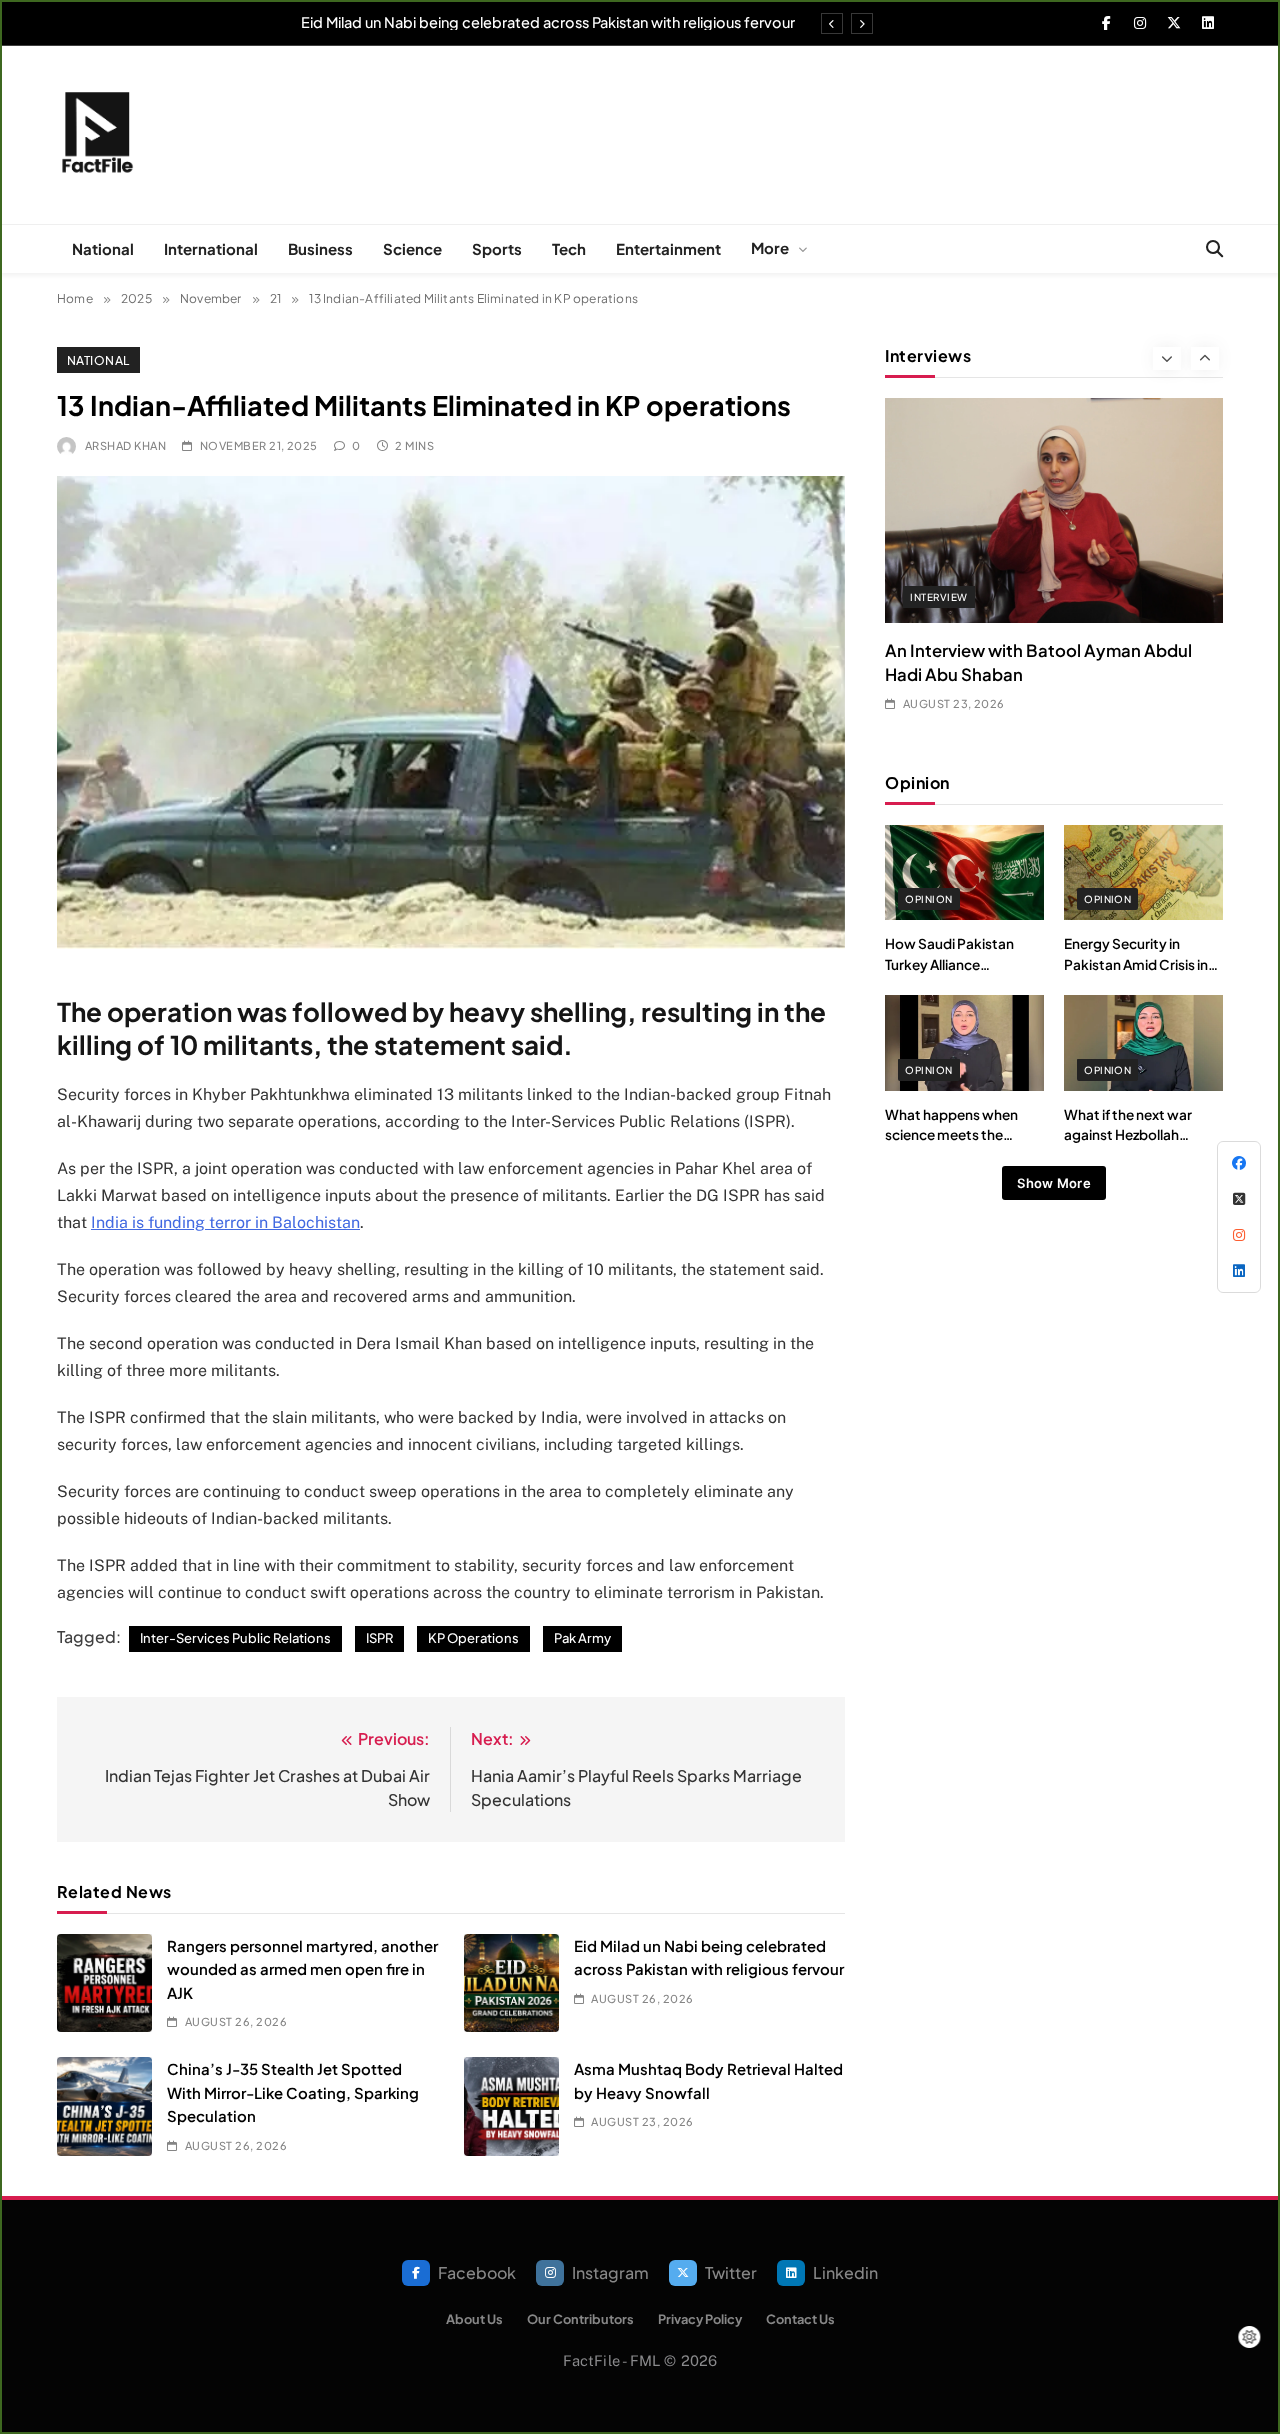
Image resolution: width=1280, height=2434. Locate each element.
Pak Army (582, 1638)
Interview (938, 597)
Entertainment (668, 248)
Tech (569, 248)
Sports (497, 248)
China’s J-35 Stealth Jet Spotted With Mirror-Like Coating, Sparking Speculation (293, 2092)
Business (320, 248)
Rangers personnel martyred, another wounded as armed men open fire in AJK (302, 1969)
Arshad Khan (125, 445)
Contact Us (800, 2319)
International (211, 248)
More (770, 247)
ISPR (379, 1638)
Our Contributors (580, 2319)
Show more (1054, 1183)
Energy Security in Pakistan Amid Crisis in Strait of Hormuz (1136, 964)
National (103, 248)
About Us (474, 2319)
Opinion (928, 899)
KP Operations (473, 1638)
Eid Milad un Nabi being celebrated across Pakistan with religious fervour (548, 22)
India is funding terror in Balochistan (225, 1222)
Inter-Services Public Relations (235, 1638)
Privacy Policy (700, 2319)
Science (412, 248)
